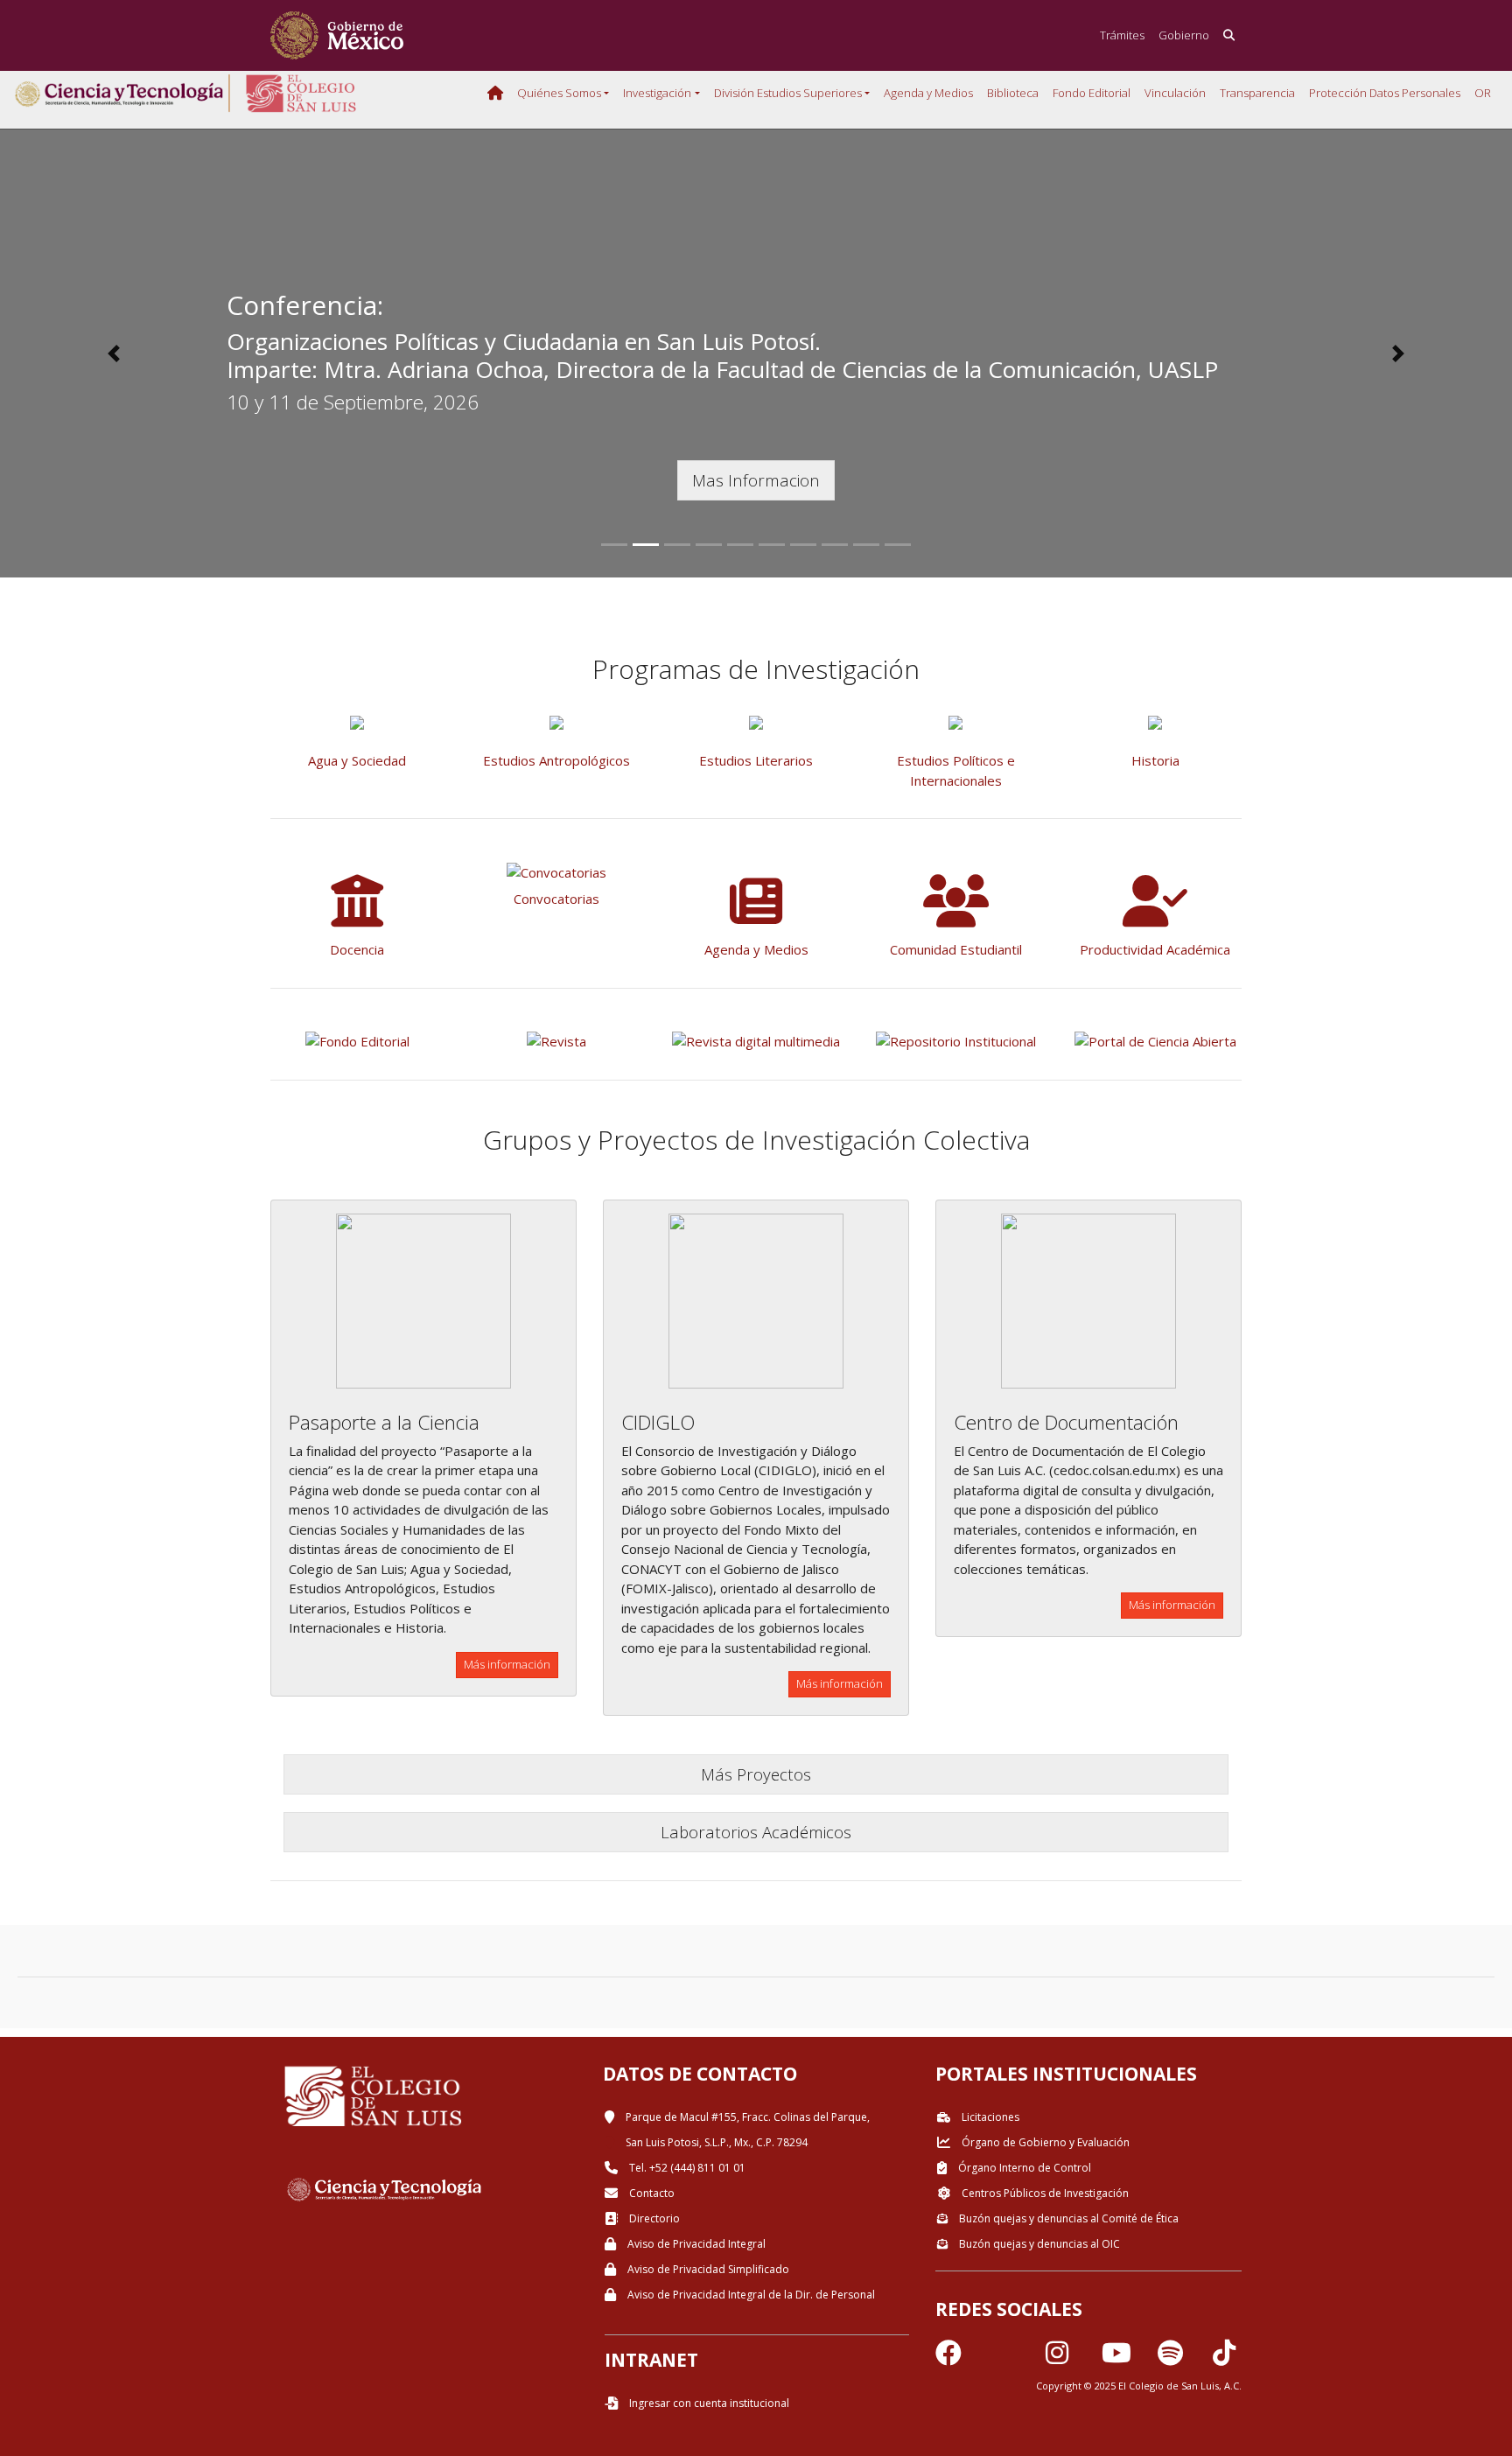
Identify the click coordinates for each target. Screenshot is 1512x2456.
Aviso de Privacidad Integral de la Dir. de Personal (750, 2295)
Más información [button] (507, 1664)
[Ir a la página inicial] (337, 35)
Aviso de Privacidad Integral (695, 2244)
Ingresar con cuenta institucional (708, 2403)
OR (1483, 93)
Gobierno (1184, 35)
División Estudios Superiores (788, 93)
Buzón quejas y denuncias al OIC (1038, 2244)
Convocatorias (556, 899)
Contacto (651, 2193)
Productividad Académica (1155, 949)
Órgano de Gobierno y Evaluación (1044, 2142)
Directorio (653, 2218)
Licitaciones (989, 2117)
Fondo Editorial (1092, 93)
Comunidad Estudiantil (956, 949)
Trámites (1122, 35)
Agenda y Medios (928, 93)
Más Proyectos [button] (756, 1774)
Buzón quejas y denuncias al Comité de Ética (1067, 2218)
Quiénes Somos (559, 93)
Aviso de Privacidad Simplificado (707, 2269)
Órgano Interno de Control (1023, 2168)
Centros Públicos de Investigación (1044, 2193)
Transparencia (1257, 93)
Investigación (657, 93)
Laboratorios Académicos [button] (756, 1832)
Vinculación (1175, 93)
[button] (113, 353)
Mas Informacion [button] (756, 480)
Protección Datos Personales (1385, 93)
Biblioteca (1013, 93)
